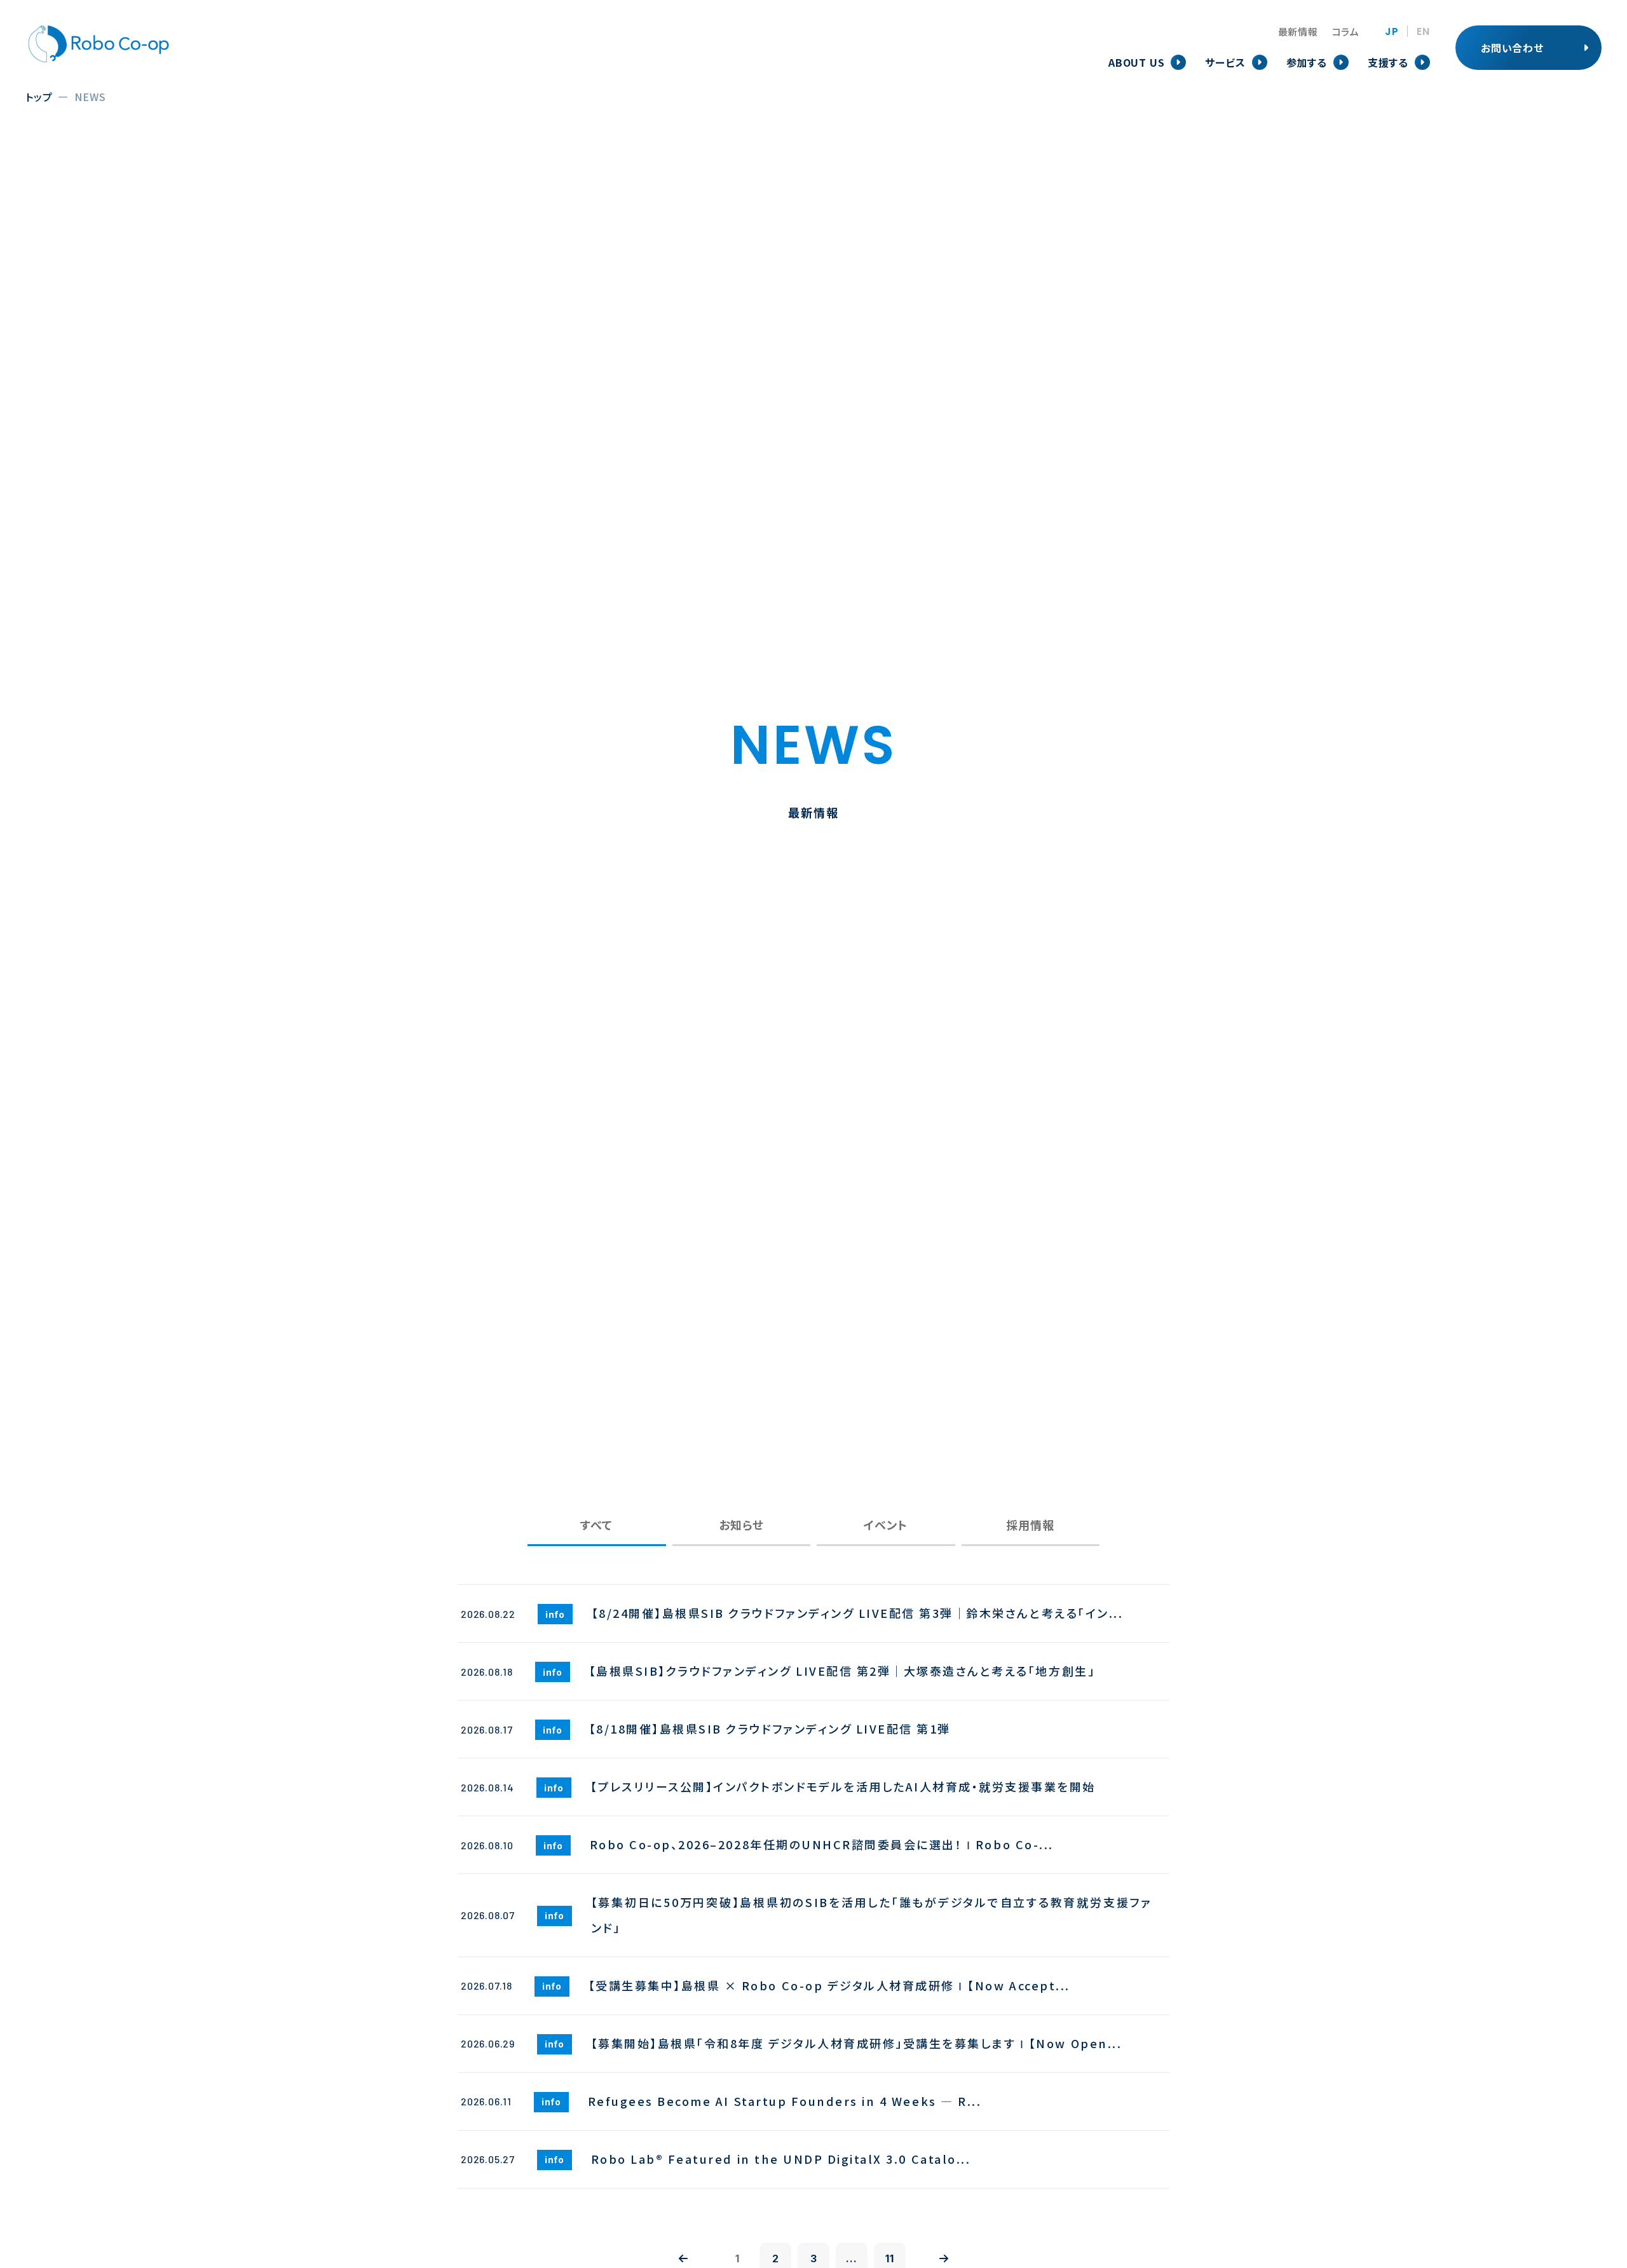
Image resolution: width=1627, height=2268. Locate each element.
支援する (1388, 62)
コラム (1346, 31)
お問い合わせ (1512, 48)
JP (1392, 32)
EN (1423, 32)
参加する (1307, 62)
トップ (39, 97)
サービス (1225, 62)
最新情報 (1298, 31)
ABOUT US (1136, 62)
